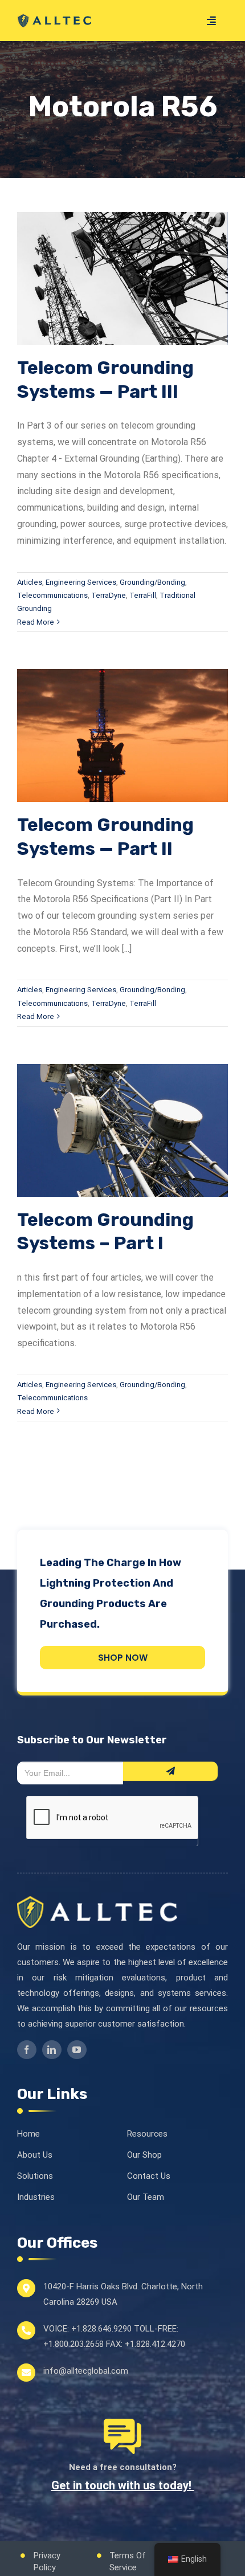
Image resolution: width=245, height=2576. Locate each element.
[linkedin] (52, 2050)
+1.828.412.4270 (155, 2344)
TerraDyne (109, 595)
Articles (30, 582)
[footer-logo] (97, 1901)
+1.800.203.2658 (73, 2344)
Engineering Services (81, 582)
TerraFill (143, 595)
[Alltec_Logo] (54, 17)
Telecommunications (52, 595)
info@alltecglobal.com (86, 2371)
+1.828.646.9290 (101, 2329)
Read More (36, 622)
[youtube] (77, 2050)
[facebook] (27, 2050)
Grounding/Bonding (152, 582)
